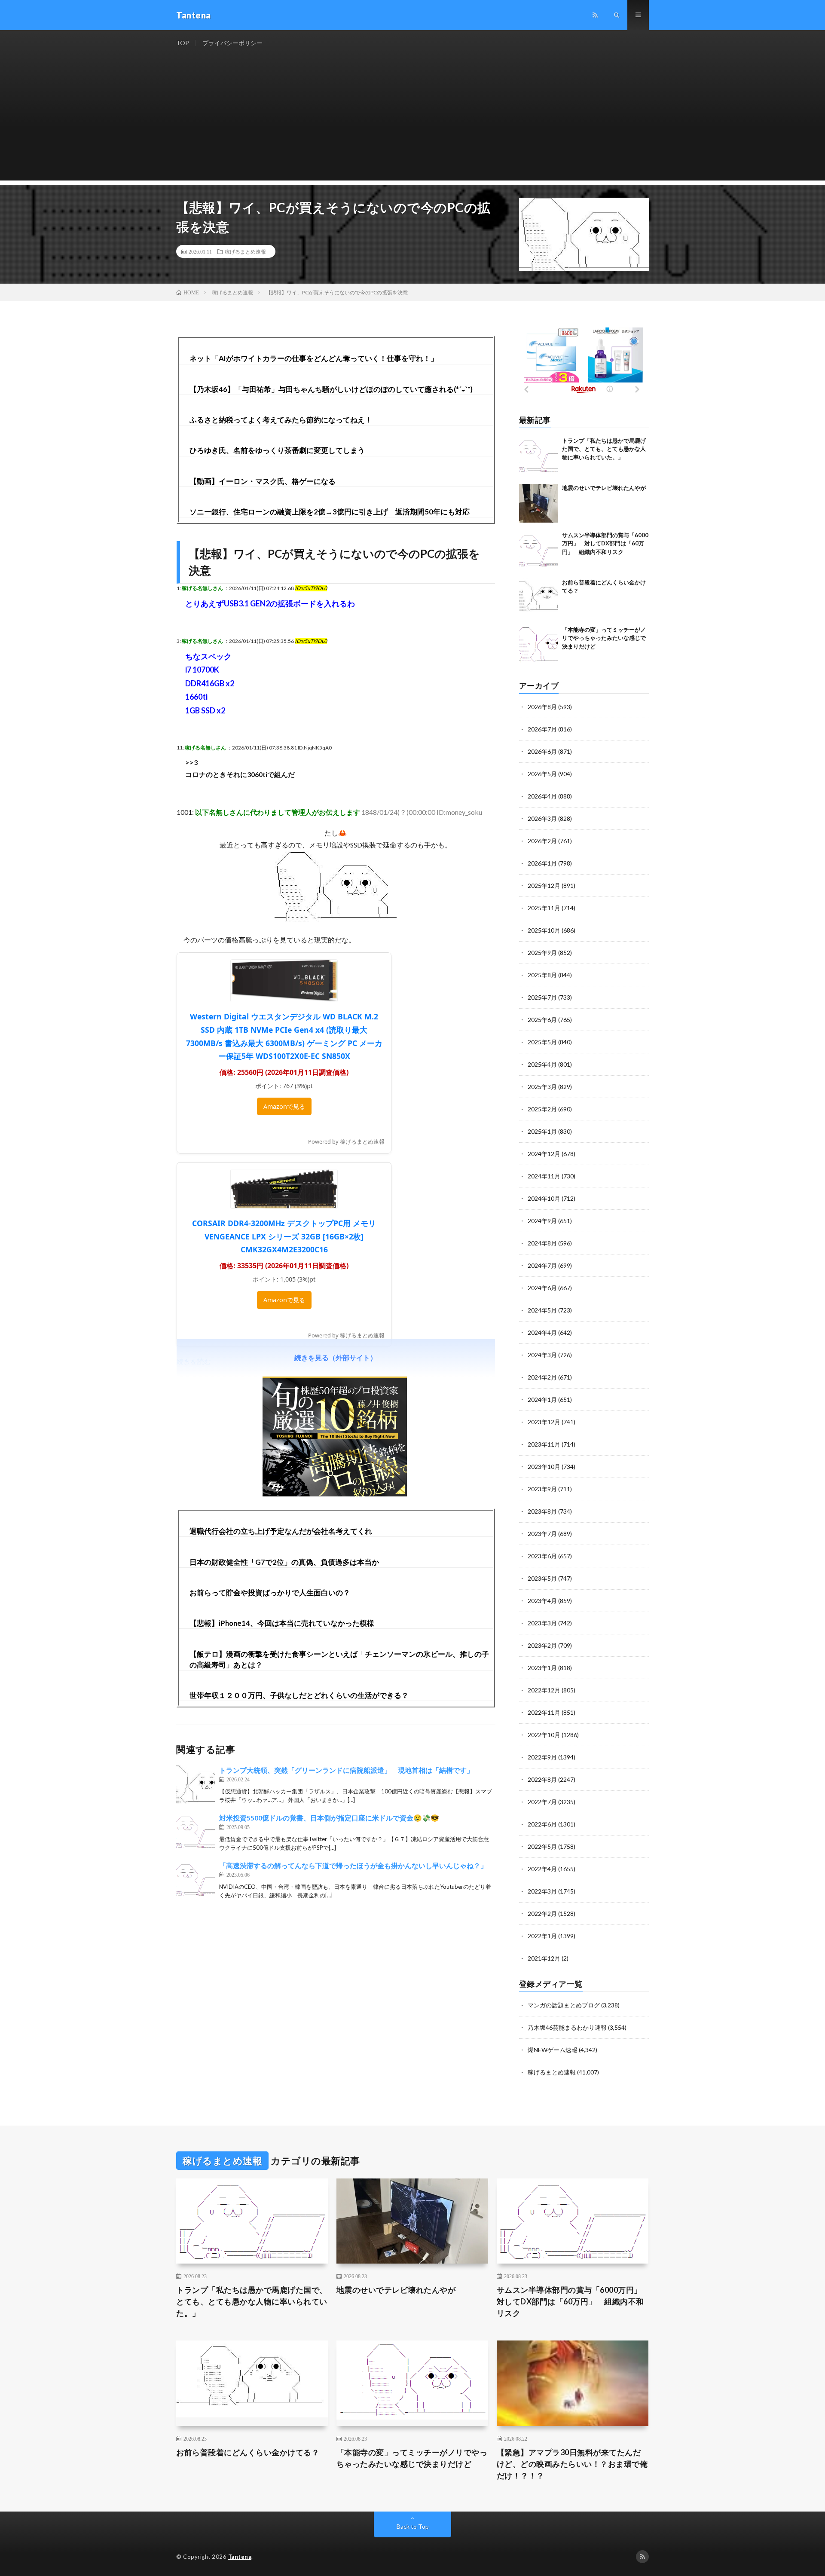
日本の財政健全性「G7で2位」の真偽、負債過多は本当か (284, 1562)
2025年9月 (542, 953)
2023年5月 (542, 1578)
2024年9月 (542, 1221)
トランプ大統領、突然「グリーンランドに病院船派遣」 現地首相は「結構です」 (346, 1770)
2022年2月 (542, 1914)
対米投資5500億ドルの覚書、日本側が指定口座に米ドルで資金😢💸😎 (329, 1818)
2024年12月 (544, 1154)
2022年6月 (542, 1824)
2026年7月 (542, 729)
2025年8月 (542, 975)
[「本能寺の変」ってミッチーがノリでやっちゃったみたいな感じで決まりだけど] (538, 645)
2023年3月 (542, 1623)
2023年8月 (542, 1511)
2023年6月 (542, 1556)
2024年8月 (542, 1243)
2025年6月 (542, 1020)
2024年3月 (542, 1355)
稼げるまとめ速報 (245, 251)
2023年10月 (544, 1467)
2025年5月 (542, 1042)
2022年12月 (544, 1690)
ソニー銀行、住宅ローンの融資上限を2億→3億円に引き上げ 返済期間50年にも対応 (330, 512)
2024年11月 (544, 1176)
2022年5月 (542, 1846)
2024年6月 (542, 1288)
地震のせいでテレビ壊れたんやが (604, 488)
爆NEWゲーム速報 (553, 2050)
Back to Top (413, 2526)
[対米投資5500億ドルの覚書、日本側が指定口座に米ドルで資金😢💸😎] (196, 1832)
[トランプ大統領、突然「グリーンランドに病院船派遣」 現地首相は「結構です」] (196, 1784)
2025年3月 (542, 1087)
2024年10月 (544, 1198)
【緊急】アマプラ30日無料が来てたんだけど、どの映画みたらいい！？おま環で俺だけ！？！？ (572, 2464)
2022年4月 (542, 1869)
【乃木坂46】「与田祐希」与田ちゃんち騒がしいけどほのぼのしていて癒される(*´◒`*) (331, 389)
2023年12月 (544, 1422)
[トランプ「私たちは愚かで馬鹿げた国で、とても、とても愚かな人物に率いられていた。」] (538, 456)
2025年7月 (542, 997)
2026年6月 (542, 751)
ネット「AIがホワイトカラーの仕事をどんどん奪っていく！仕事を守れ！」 (314, 358)
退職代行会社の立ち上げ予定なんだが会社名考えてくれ (281, 1531)
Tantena (240, 2557)
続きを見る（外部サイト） (336, 1357)
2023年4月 (542, 1601)
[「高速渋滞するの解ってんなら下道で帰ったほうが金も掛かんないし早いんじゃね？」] (196, 1880)
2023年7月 (542, 1534)
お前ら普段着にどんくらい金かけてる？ (248, 2452)
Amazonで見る (284, 1106)
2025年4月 (542, 1064)
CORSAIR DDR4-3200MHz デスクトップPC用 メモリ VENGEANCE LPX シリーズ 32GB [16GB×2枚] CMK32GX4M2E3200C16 (284, 1236)
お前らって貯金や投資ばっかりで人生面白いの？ (270, 1592)
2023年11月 (544, 1444)
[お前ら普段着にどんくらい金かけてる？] (538, 598)
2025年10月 (544, 930)
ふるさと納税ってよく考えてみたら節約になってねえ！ (281, 420)
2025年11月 (544, 908)
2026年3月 (542, 818)
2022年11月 (544, 1712)
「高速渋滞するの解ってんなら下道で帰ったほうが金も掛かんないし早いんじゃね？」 (353, 1865)
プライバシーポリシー (232, 43)
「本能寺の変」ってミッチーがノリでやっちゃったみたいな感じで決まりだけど (604, 638)
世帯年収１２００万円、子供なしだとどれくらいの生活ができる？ (299, 1695)
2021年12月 (544, 1958)
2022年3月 (542, 1891)
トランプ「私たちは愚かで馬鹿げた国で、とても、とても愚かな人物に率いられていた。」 (604, 449)
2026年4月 (542, 796)
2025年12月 (544, 886)
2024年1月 (542, 1400)
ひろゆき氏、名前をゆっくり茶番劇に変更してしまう (277, 450)
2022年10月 (544, 1735)
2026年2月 (542, 841)
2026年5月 (542, 774)
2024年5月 (542, 1310)
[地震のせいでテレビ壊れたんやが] (538, 503)
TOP (183, 43)
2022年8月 (542, 1779)
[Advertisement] (412, 120)
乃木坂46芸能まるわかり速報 (567, 2027)
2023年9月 (542, 1489)
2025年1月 (542, 1131)
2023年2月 (542, 1645)
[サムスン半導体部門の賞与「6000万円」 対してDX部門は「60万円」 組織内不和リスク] (538, 551)
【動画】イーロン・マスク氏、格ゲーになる (263, 481)
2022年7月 (542, 1802)
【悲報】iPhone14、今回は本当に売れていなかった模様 (282, 1623)
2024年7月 (542, 1265)
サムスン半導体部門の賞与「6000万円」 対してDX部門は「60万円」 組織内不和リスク (605, 543)
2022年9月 (542, 1757)
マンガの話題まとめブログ (564, 2005)
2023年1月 (542, 1668)
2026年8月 (542, 707)
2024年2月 (542, 1377)
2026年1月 (542, 863)
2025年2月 (542, 1109)
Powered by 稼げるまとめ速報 (346, 1141)
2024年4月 (542, 1332)
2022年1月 (542, 1936)
